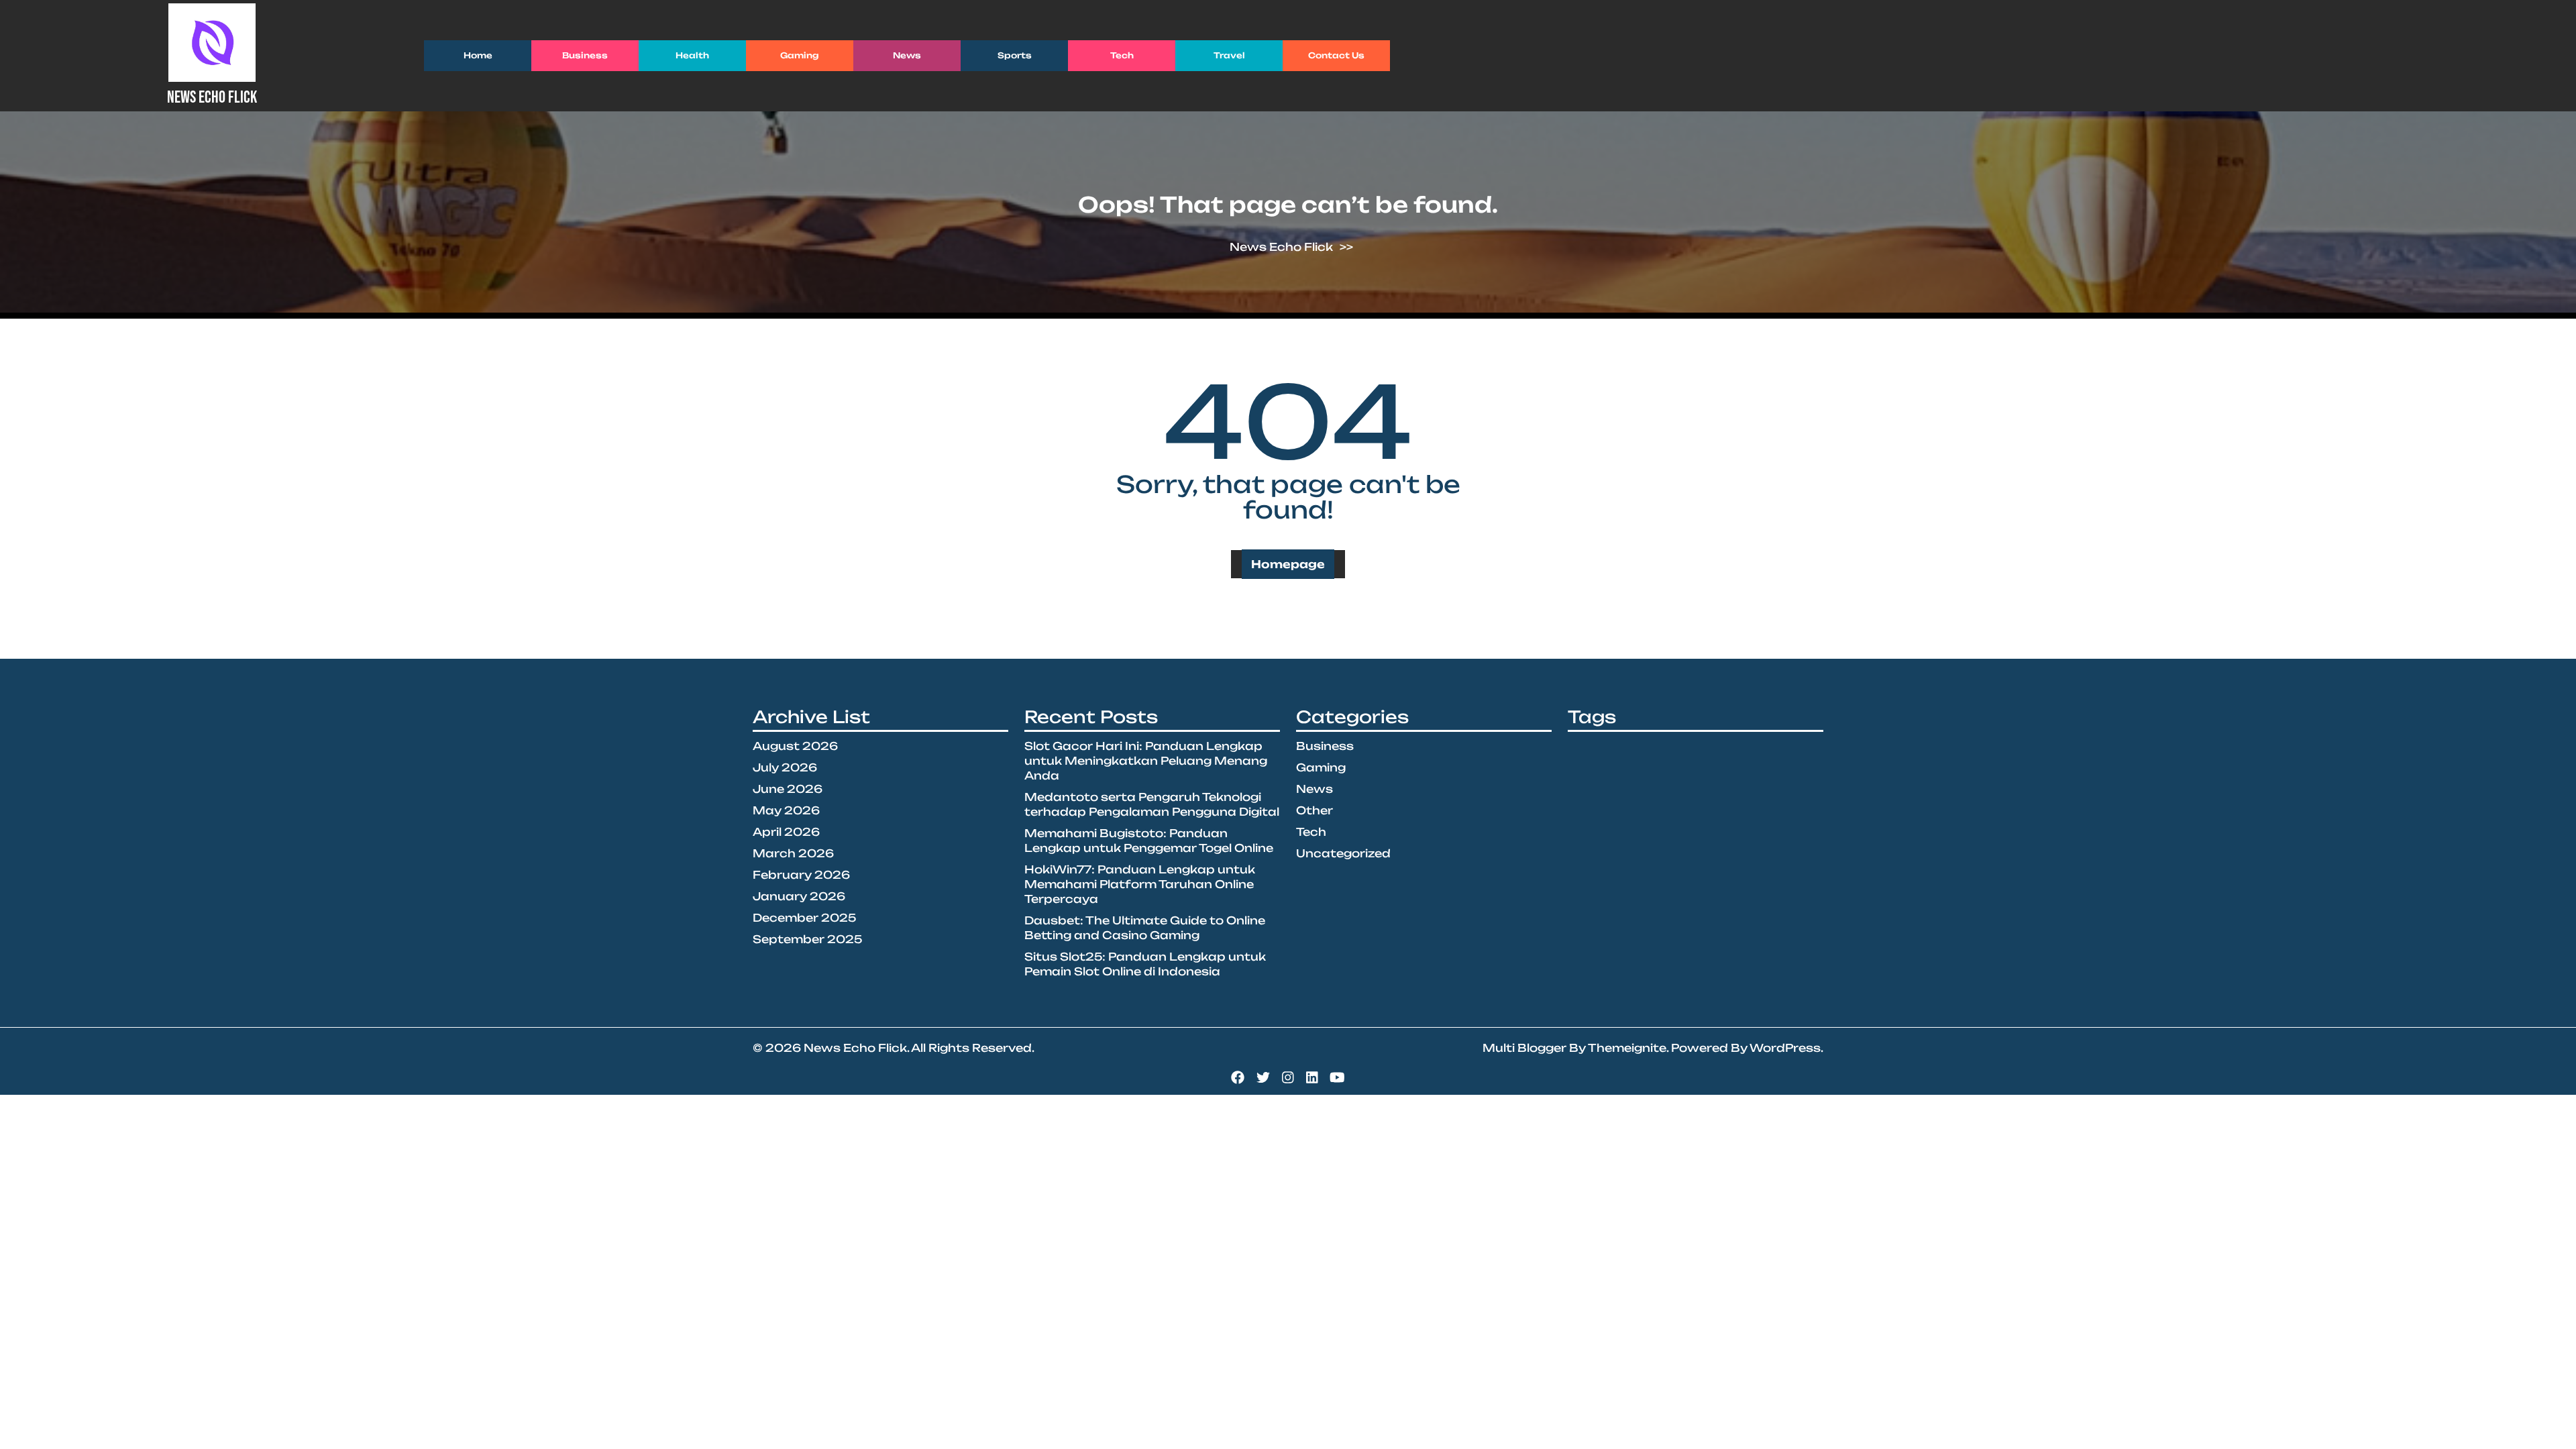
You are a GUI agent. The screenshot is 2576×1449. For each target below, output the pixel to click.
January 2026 (799, 896)
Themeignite (1627, 1048)
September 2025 (807, 939)
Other (1314, 810)
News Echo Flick (212, 98)
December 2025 (804, 918)
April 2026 (786, 832)
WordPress (1785, 1048)
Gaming (800, 55)
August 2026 (795, 746)
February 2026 (801, 875)
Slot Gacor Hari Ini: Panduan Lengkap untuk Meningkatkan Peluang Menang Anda (1146, 761)
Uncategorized (1343, 853)
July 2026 (785, 767)
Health (692, 55)
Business (585, 55)
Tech (1122, 55)
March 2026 (793, 853)
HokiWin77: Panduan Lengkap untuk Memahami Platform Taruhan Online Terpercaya (1140, 884)
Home (478, 55)
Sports (1015, 55)
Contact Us (1336, 55)
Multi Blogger (1524, 1048)
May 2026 (786, 810)
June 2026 (788, 789)
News (907, 55)
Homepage (1288, 564)
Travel (1229, 55)
